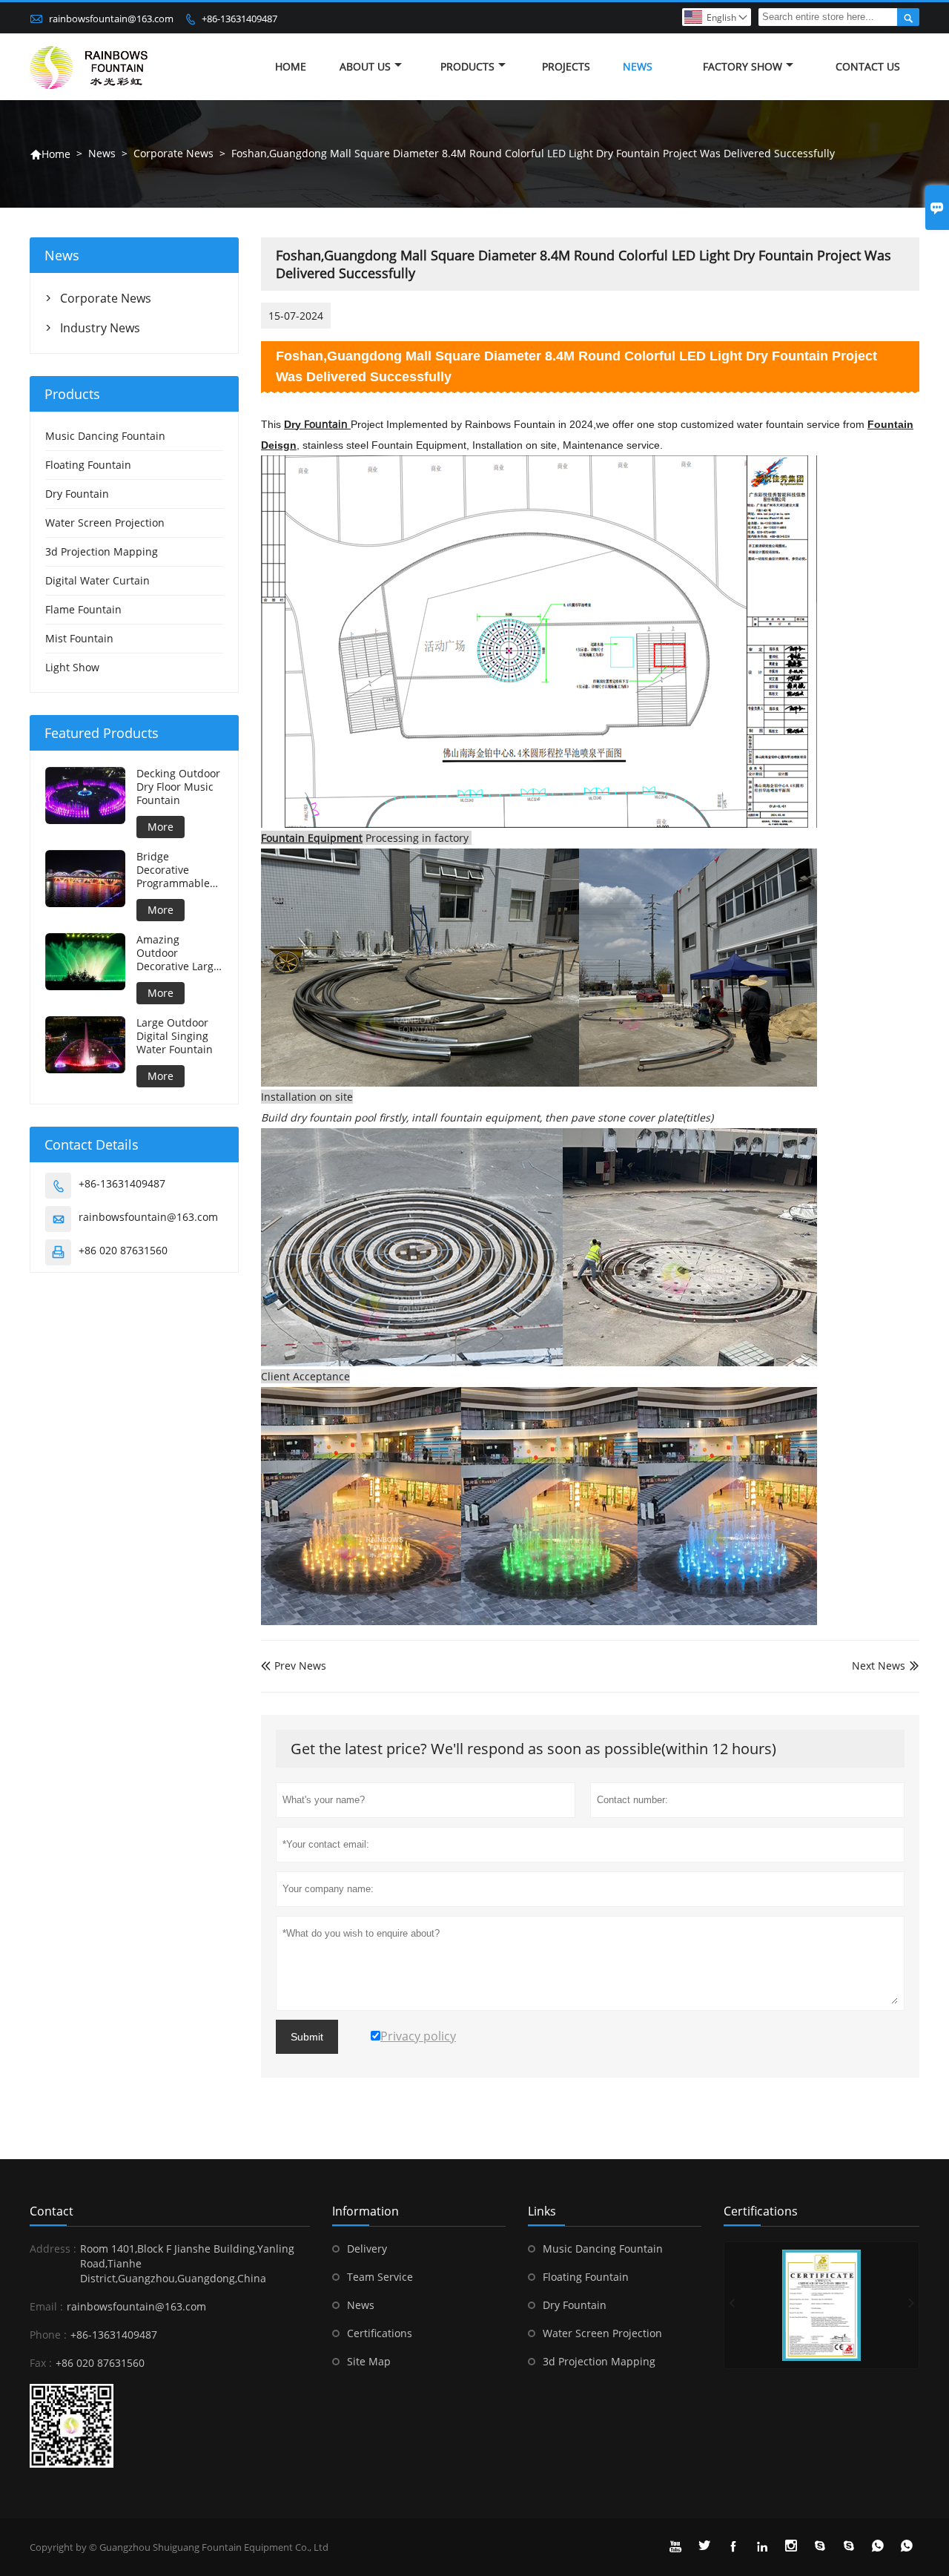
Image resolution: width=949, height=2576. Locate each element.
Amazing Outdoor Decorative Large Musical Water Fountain (178, 953)
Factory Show (743, 66)
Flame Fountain (83, 609)
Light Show (72, 667)
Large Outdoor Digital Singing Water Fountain (175, 1036)
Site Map (369, 2361)
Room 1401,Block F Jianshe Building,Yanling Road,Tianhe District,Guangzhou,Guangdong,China (187, 2263)
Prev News (294, 1666)
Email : (46, 2306)
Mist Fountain (79, 638)
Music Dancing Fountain (105, 436)
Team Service (380, 2277)
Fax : (41, 2363)
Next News (879, 1666)
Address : (53, 2249)
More (161, 827)
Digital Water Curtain (97, 580)
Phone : (48, 2335)
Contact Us (868, 66)
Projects (566, 66)
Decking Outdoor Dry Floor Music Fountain (178, 787)
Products (467, 66)
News (638, 66)
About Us (365, 66)
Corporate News (173, 153)
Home (291, 66)
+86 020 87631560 (123, 1250)
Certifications (380, 2333)
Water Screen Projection (105, 523)
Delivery (367, 2249)
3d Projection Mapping (102, 551)
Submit (307, 2037)
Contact (52, 2211)
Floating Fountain (88, 465)
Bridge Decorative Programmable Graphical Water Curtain (177, 870)
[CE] (821, 2305)
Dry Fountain (77, 494)
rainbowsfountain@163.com (111, 19)
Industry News (100, 328)
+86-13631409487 (239, 19)
